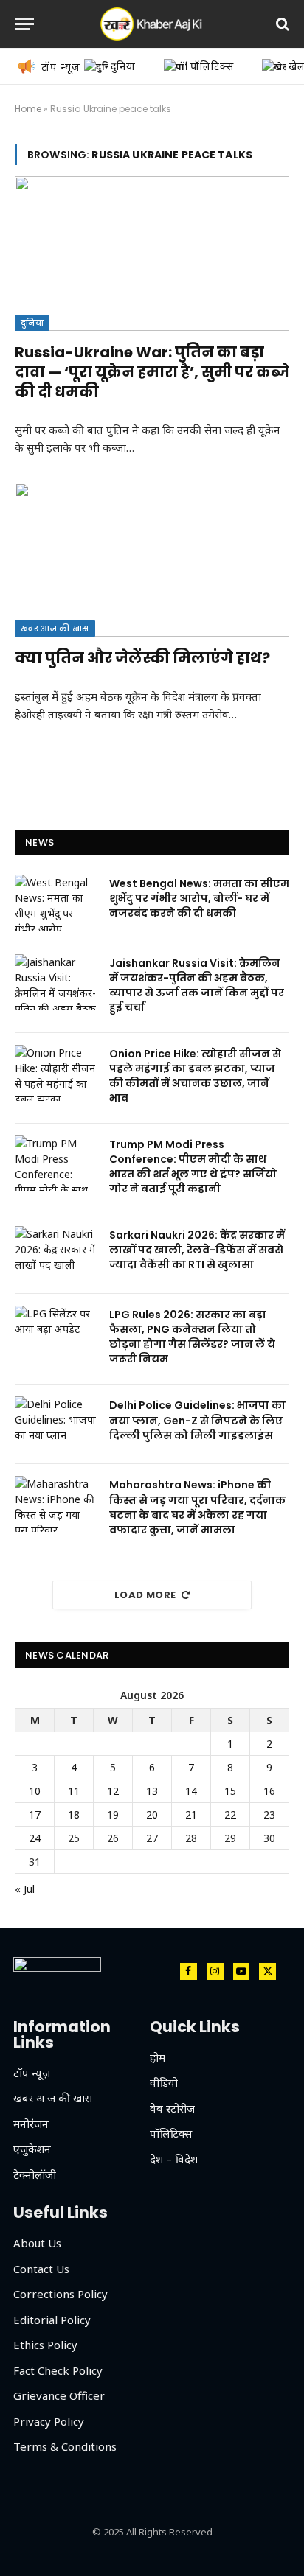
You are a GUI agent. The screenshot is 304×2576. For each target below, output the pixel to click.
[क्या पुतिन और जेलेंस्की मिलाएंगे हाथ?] (152, 560)
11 (74, 1791)
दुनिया (32, 323)
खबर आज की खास (55, 629)
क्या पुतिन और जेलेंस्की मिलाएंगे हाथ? (142, 658)
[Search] (281, 24)
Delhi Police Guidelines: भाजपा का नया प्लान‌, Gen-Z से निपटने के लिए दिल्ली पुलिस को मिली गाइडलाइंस (197, 1420)
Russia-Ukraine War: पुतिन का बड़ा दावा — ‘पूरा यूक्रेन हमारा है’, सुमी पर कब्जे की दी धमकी (152, 372)
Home (28, 109)
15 (230, 1791)
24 (35, 1838)
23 (269, 1814)
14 (191, 1791)
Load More (145, 1595)
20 (152, 1814)
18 (74, 1814)
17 (35, 1814)
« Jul (25, 1889)
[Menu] (24, 24)
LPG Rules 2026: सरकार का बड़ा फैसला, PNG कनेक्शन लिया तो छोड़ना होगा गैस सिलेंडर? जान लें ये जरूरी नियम (192, 1337)
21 (191, 1814)
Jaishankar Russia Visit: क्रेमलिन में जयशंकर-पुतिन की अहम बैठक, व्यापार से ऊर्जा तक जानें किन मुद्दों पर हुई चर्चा (197, 985)
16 (269, 1791)
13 (152, 1791)
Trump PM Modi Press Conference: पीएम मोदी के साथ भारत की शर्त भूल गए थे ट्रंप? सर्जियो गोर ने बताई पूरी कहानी (193, 1166)
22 (230, 1814)
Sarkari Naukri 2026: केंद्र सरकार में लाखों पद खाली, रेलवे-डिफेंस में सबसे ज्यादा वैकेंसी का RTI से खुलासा (197, 1250)
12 (113, 1791)
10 (35, 1791)
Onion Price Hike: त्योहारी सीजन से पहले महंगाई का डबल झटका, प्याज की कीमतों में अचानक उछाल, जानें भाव (195, 1076)
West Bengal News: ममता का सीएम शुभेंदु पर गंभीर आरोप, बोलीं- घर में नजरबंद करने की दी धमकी (199, 898)
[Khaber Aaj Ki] (152, 24)
